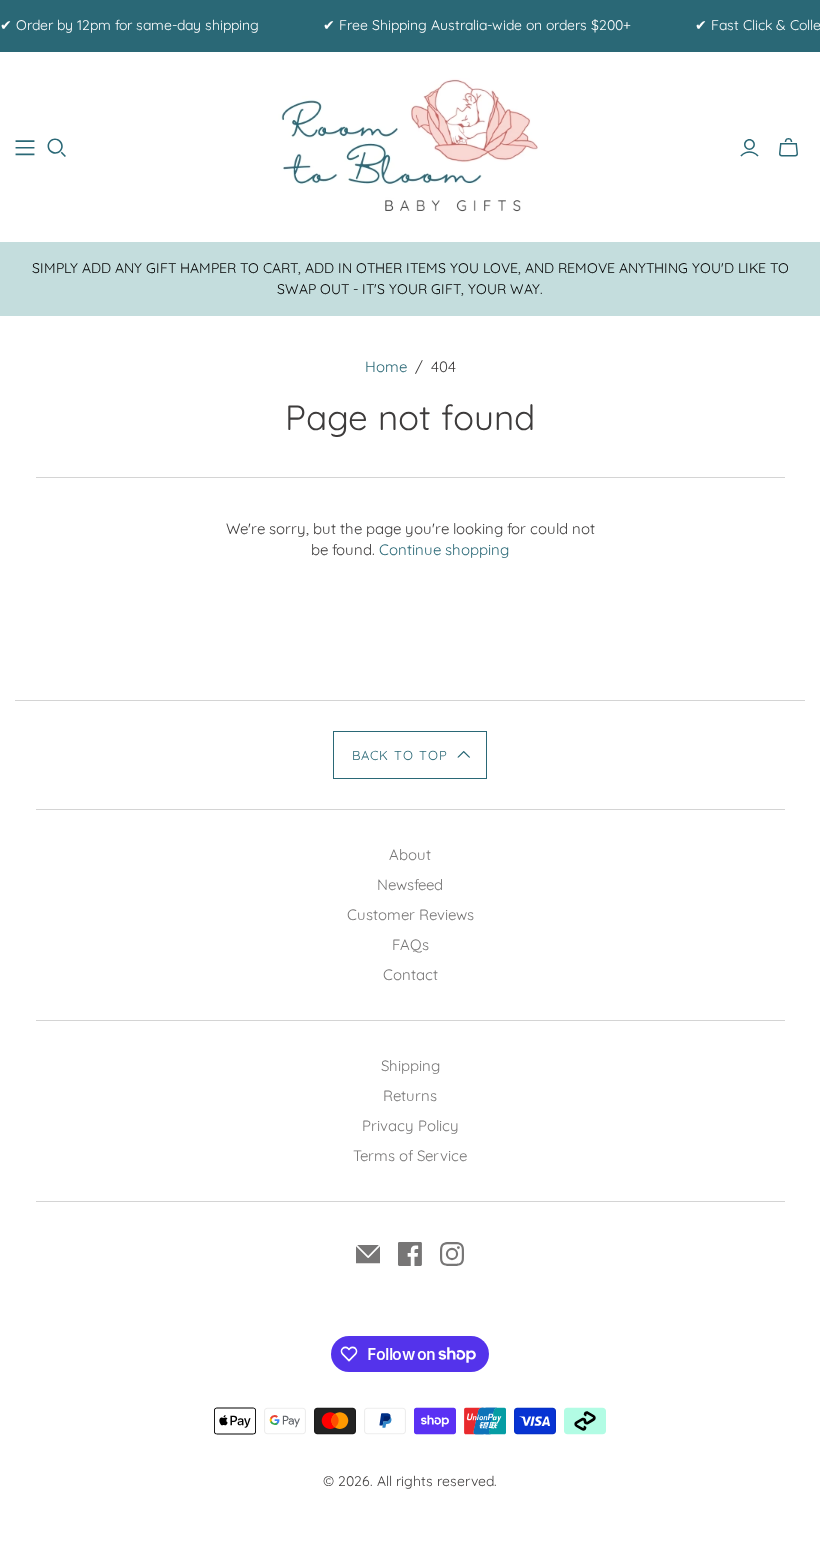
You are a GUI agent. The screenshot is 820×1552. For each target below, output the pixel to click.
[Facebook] (410, 1254)
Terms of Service (410, 1155)
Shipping (410, 1065)
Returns (410, 1095)
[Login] (749, 148)
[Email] (368, 1254)
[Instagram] (452, 1254)
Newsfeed (410, 884)
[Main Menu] (25, 148)
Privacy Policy (410, 1125)
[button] (410, 755)
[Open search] (57, 148)
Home (386, 366)
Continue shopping (444, 549)
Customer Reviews (410, 914)
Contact (410, 974)
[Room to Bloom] (410, 147)
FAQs (410, 944)
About (410, 854)
